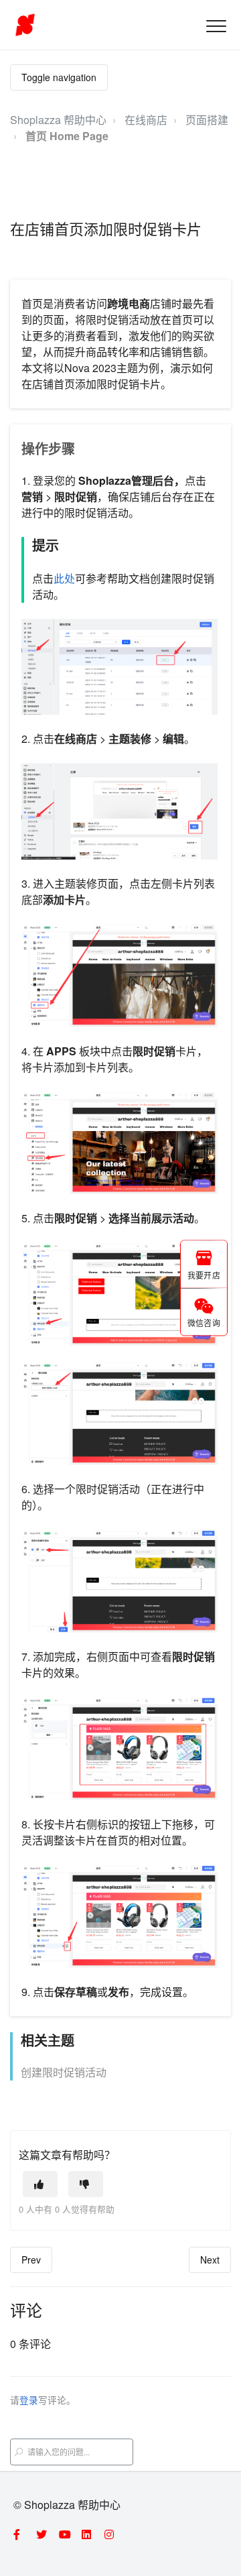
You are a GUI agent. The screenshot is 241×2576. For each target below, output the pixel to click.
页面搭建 (207, 120)
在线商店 (146, 120)
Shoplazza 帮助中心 (58, 120)
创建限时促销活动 (64, 2072)
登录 (29, 2400)
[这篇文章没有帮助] (86, 2184)
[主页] (25, 25)
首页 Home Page (67, 136)
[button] (216, 26)
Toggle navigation (59, 77)
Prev (31, 2260)
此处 (64, 578)
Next (210, 2260)
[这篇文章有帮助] (40, 2184)
